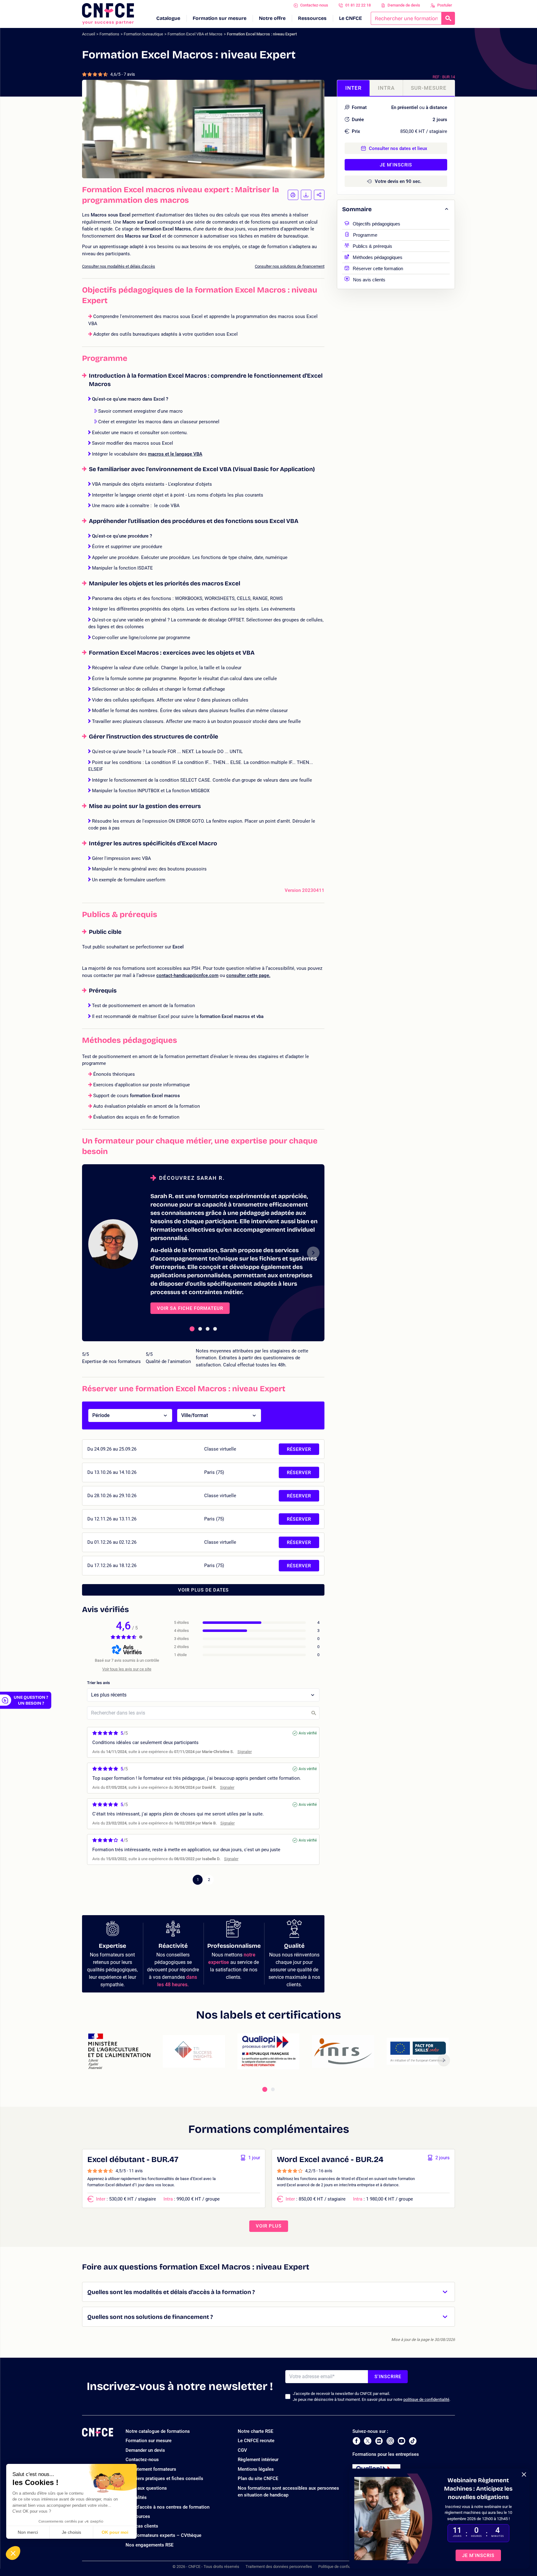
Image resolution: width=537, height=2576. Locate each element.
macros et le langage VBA (175, 454)
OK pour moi (115, 2532)
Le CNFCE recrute (256, 2441)
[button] (13, 2553)
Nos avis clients (369, 279)
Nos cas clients (142, 2526)
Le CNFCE (351, 18)
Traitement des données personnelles (279, 2567)
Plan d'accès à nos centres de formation (168, 2507)
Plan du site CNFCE (258, 2478)
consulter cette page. (248, 975)
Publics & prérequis (372, 245)
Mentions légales (256, 2469)
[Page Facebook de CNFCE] (356, 2441)
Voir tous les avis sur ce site (127, 1669)
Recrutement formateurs (151, 2469)
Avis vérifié (308, 1733)
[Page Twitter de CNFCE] (368, 2441)
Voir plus (269, 2226)
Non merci (28, 2532)
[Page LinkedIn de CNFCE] (379, 2441)
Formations (109, 34)
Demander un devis (145, 2450)
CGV (242, 2450)
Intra (386, 88)
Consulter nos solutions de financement (290, 266)
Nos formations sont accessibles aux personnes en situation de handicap (288, 2492)
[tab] (192, 1329)
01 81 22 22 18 (358, 5)
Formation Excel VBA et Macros (195, 34)
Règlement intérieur (258, 2460)
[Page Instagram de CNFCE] (390, 2441)
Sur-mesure (429, 88)
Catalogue (168, 18)
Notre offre (272, 18)
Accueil (89, 34)
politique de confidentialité (426, 2399)
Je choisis (71, 2532)
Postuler (445, 5)
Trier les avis (99, 1683)
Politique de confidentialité (341, 2567)
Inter (353, 88)
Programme (365, 234)
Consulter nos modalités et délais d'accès (119, 266)
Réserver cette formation (378, 268)
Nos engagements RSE (149, 2545)
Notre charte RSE (255, 2431)
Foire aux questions (146, 2488)
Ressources (312, 18)
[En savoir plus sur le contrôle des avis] (141, 1637)
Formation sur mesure (220, 18)
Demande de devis (404, 5)
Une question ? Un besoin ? (31, 1700)
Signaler (245, 1752)
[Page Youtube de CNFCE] (402, 2441)
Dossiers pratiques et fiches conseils (164, 2478)
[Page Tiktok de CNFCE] (413, 2441)
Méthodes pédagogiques (378, 257)
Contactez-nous (314, 5)
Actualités (136, 2497)
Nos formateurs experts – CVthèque (163, 2535)
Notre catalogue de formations (158, 2431)
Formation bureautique (143, 34)
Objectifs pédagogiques (376, 223)
